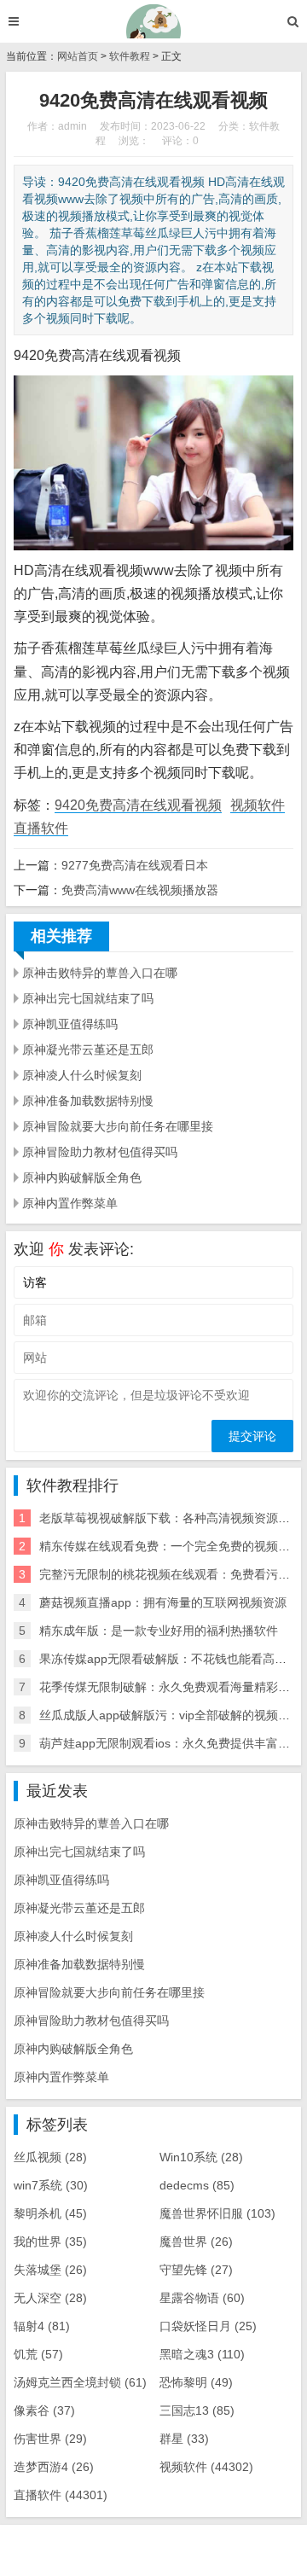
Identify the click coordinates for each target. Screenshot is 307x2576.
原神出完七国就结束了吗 (88, 998)
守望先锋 (196, 2270)
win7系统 (51, 2185)
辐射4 (42, 2326)
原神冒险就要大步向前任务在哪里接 (118, 1126)
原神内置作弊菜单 (70, 1203)
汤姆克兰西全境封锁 (80, 2382)
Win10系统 (201, 2157)
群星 (184, 2439)
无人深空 (50, 2298)
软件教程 (130, 56)
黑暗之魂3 (202, 2354)
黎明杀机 (50, 2213)
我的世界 (50, 2242)
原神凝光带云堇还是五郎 (88, 1050)
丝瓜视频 (50, 2157)
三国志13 (197, 2410)
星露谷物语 (202, 2298)
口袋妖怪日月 (208, 2326)
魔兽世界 (196, 2242)
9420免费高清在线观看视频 (138, 805)
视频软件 (258, 805)
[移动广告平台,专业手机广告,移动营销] (154, 21)
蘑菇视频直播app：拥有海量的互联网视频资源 (163, 1602)
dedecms (197, 2185)
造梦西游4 (54, 2467)
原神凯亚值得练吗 (70, 1024)
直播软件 (41, 828)
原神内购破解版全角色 (82, 1178)
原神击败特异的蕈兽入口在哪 (100, 973)
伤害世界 (50, 2439)
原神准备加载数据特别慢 (88, 1101)
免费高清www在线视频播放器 (140, 890)
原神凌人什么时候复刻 (82, 1075)
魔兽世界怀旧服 (217, 2213)
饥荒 (38, 2354)
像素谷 (44, 2410)
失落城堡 (50, 2270)
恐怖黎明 (196, 2382)
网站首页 (78, 56)
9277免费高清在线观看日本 (135, 865)
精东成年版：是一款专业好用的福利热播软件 (159, 1631)
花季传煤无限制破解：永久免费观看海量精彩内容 (171, 1687)
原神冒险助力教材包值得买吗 (100, 1152)
